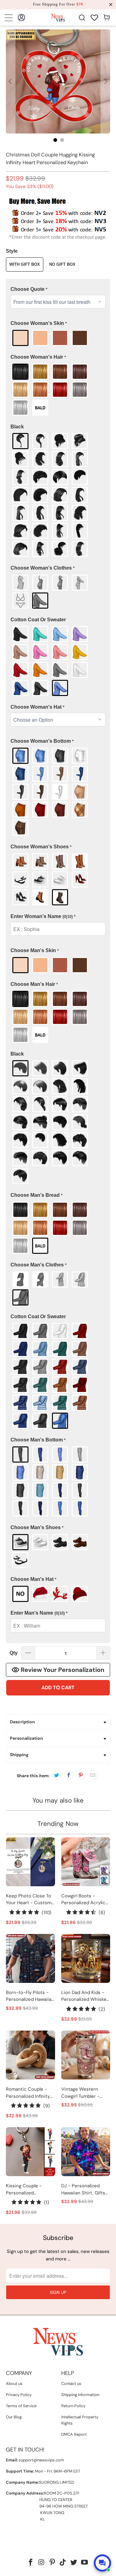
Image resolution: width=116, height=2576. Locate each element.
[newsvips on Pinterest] (52, 2563)
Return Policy (73, 2406)
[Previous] (11, 81)
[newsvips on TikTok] (63, 2563)
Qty (14, 1653)
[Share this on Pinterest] (81, 1775)
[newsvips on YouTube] (84, 2563)
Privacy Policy (19, 2395)
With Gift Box (25, 264)
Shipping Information (80, 2395)
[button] (58, 289)
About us (14, 2384)
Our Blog (14, 2417)
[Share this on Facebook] (69, 1775)
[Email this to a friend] (93, 1775)
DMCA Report (74, 2434)
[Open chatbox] (102, 2563)
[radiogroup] (58, 338)
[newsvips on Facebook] (31, 2563)
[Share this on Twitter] (57, 1775)
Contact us (71, 2384)
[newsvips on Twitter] (74, 2563)
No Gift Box (62, 264)
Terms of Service (21, 2406)
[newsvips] (58, 17)
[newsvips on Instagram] (42, 2563)
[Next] (105, 81)
